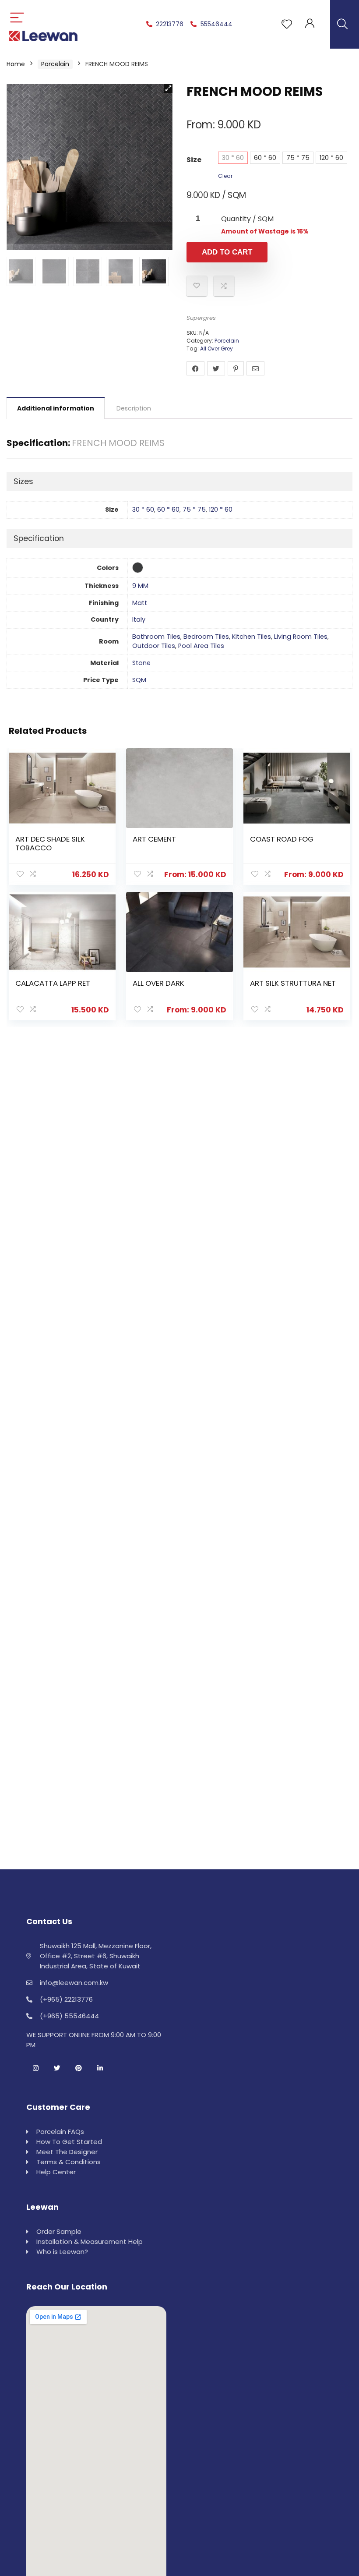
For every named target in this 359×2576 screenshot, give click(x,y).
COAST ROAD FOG (282, 839)
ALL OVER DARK (158, 983)
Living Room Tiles (301, 637)
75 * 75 (298, 158)
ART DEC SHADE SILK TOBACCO (50, 843)
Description (134, 408)
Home (16, 64)
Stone (141, 663)
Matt (140, 603)
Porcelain (55, 64)
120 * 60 (331, 158)
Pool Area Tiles (201, 646)
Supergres (201, 318)
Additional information (56, 408)
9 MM (140, 586)
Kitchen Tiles (252, 637)
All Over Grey (216, 349)
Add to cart (227, 252)
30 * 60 (233, 158)
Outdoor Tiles (154, 646)
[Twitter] (57, 2068)
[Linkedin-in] (100, 2068)
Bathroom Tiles (156, 637)
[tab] (56, 408)
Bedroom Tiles (206, 637)
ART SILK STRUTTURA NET (293, 983)
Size (194, 160)
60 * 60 (265, 158)
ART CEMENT (154, 839)
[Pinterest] (78, 2068)
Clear (225, 176)
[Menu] (17, 18)
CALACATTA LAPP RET (53, 983)
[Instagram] (35, 2068)
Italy (139, 619)
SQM (139, 680)
